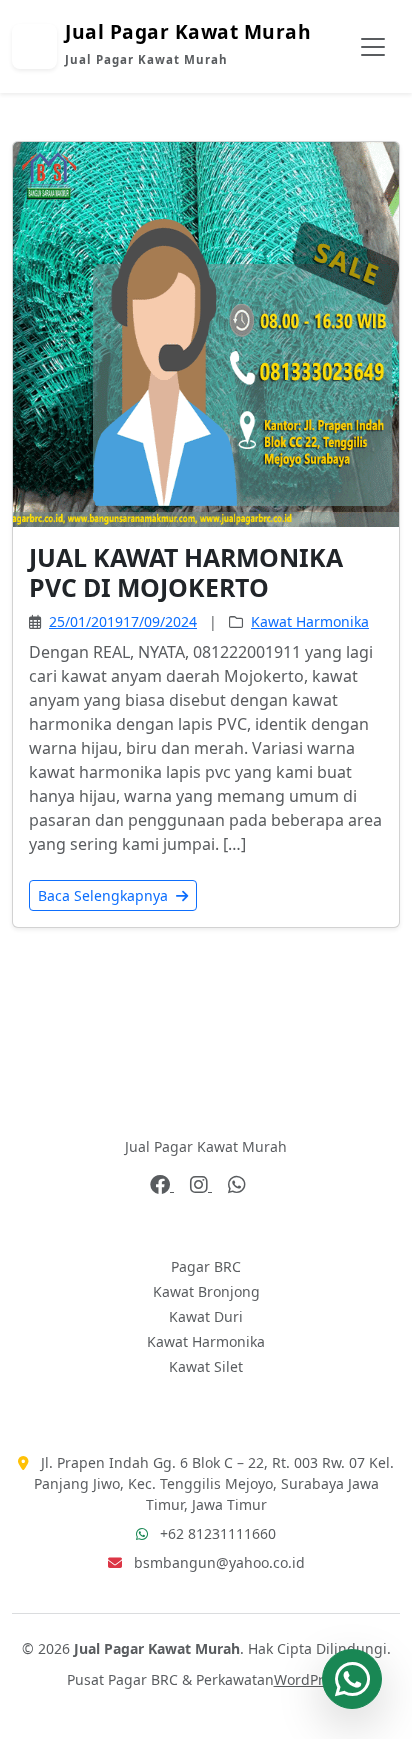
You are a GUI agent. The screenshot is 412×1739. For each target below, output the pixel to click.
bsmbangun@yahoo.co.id (219, 1562)
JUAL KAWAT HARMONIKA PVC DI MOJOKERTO (186, 572)
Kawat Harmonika (310, 621)
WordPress (310, 1679)
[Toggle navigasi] (373, 47)
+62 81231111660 (218, 1533)
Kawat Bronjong (206, 1291)
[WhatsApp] (237, 1185)
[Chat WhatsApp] (352, 1679)
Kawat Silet (206, 1366)
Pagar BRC (206, 1266)
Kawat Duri (206, 1316)
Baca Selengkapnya (105, 895)
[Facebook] (162, 1185)
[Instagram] (201, 1185)
